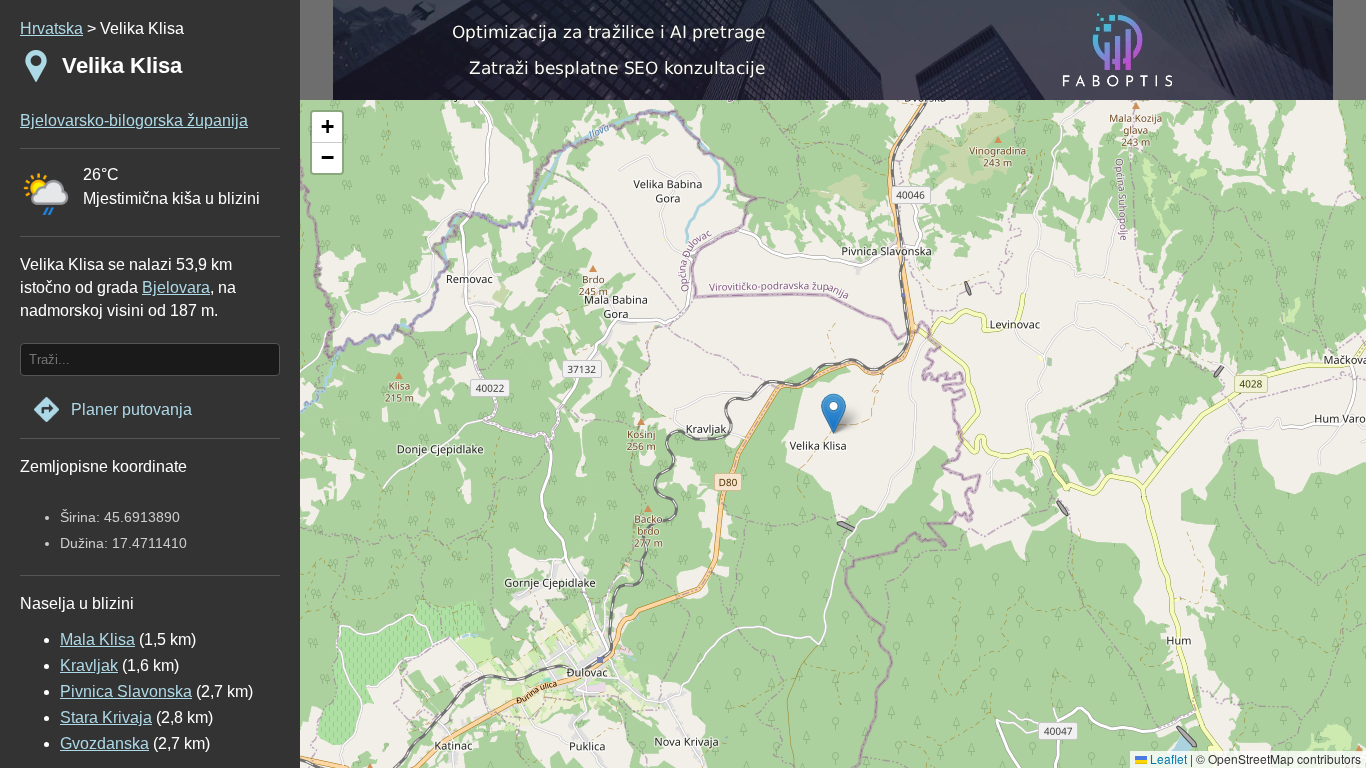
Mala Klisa (97, 639)
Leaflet (1167, 758)
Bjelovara (176, 287)
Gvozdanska (104, 743)
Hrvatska (51, 28)
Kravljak (89, 665)
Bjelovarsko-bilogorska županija (134, 120)
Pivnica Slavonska (126, 691)
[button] (327, 127)
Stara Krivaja (106, 717)
